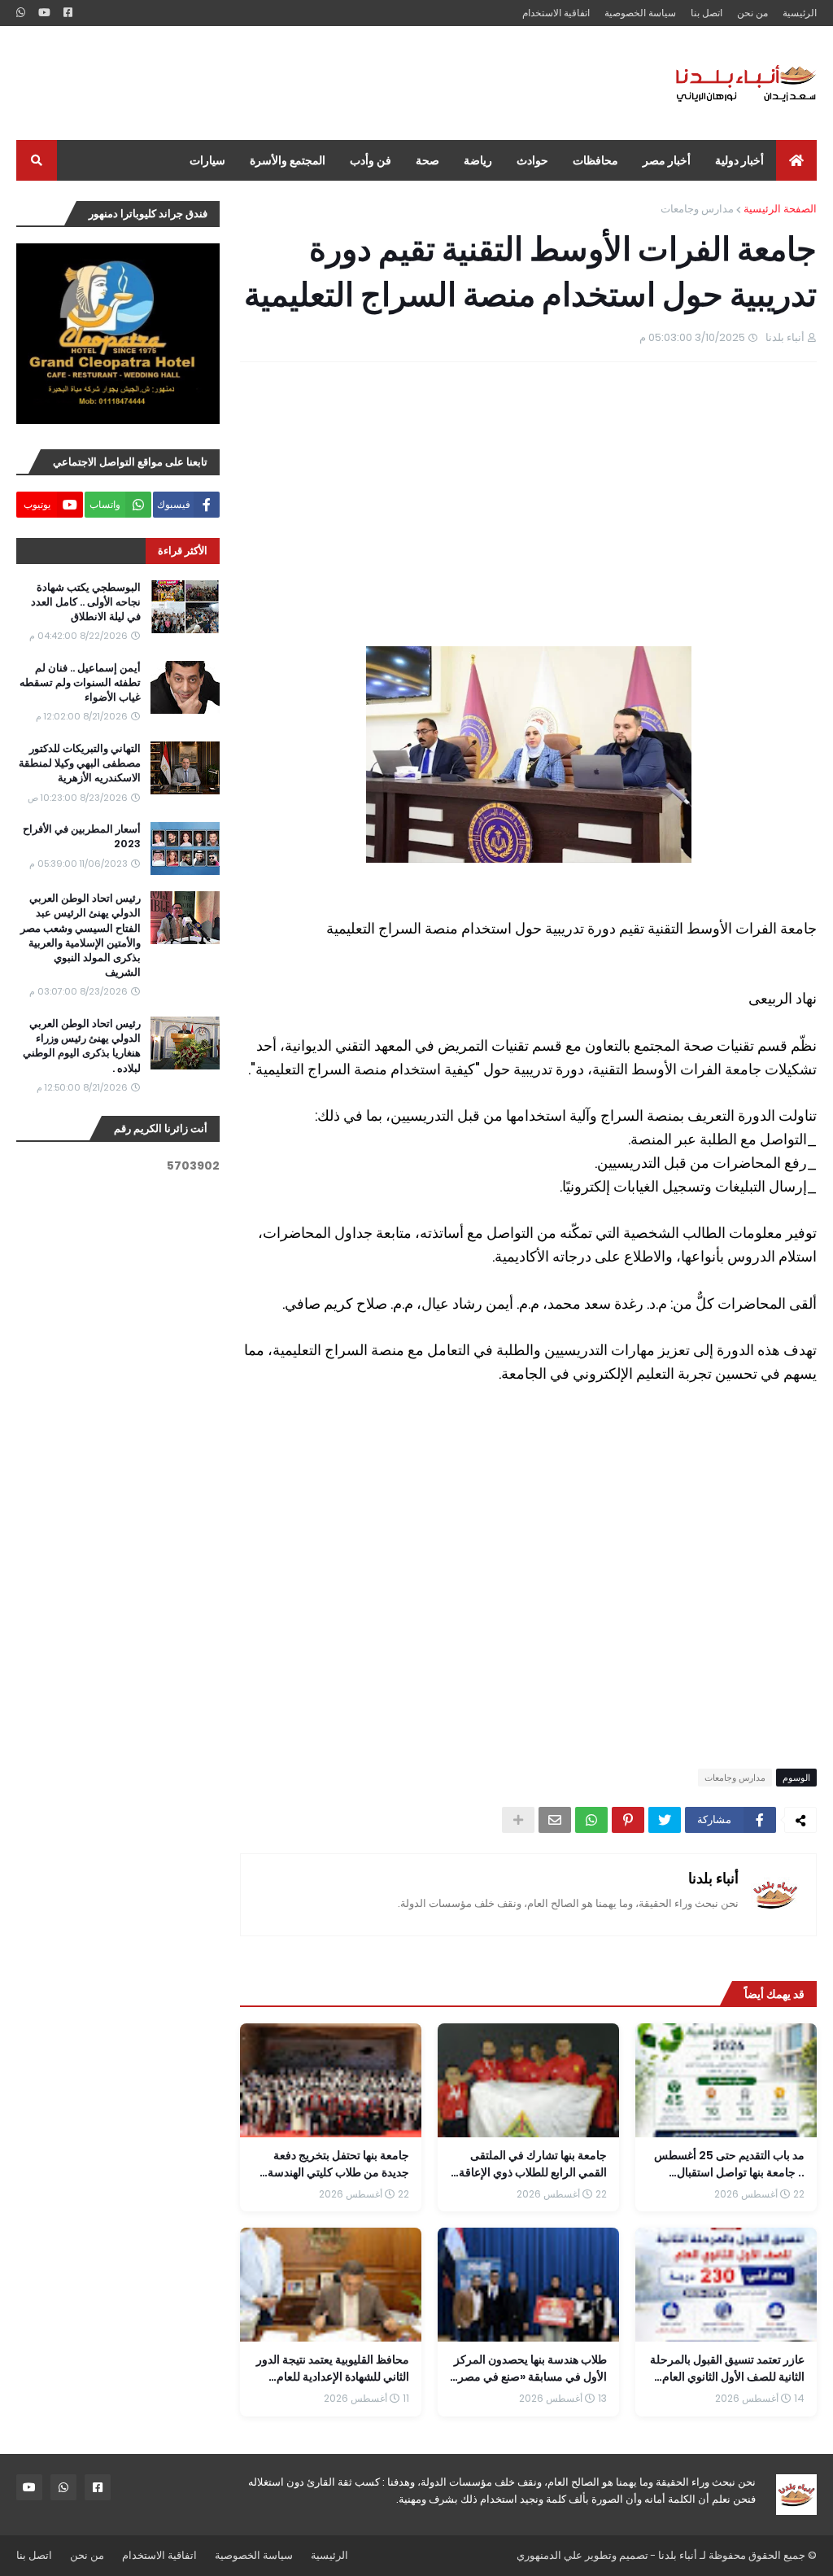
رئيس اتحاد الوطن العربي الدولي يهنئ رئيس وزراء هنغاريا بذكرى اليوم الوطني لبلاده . (82, 1046)
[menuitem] (796, 160)
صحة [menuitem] (427, 160)
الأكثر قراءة (183, 551)
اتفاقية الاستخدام (556, 13)
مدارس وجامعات (697, 209)
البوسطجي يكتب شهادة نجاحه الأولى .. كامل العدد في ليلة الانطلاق (86, 602)
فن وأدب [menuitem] (371, 160)
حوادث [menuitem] (532, 160)
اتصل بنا (707, 13)
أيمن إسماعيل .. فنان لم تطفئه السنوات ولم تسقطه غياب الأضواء (80, 683)
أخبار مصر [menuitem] (667, 160)
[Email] (555, 1820)
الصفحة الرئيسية (780, 209)
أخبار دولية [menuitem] (739, 160)
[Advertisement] (312, 83)
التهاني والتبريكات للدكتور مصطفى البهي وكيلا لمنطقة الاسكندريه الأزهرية (80, 763)
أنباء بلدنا (713, 1878)
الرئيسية (800, 13)
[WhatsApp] (591, 1820)
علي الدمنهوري (550, 2555)
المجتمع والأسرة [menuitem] (288, 160)
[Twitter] (665, 1820)
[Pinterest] (628, 1820)
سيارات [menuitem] (207, 160)
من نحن (752, 13)
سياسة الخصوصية (640, 13)
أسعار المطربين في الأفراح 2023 (82, 837)
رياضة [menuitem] (478, 160)
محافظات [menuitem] (595, 160)
